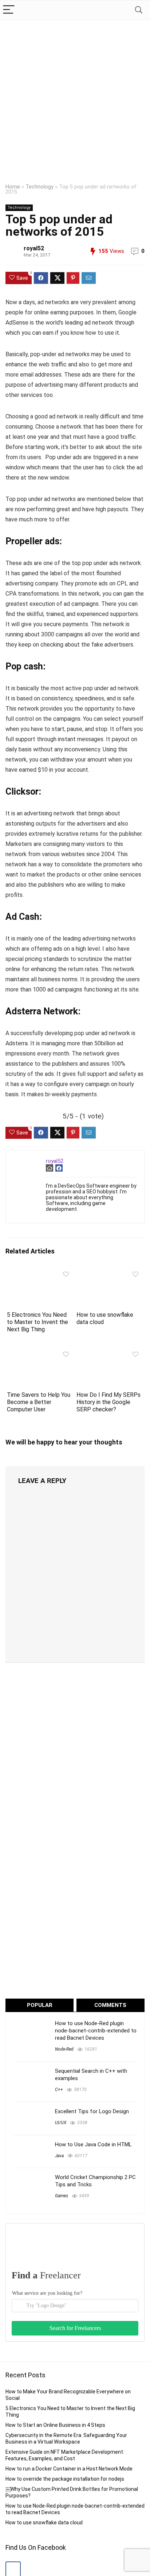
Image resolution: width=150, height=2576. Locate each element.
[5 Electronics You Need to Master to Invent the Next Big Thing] (40, 1273)
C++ (59, 2090)
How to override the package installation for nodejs (65, 2479)
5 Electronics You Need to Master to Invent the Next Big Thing (37, 1322)
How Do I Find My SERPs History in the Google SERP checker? (108, 1402)
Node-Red (64, 2049)
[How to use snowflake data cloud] (110, 1273)
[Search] (139, 10)
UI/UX (61, 2123)
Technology (40, 187)
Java (59, 2156)
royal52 (34, 248)
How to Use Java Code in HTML (93, 2144)
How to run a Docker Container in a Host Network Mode (69, 2469)
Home (13, 187)
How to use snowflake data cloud (44, 2523)
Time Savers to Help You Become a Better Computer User (39, 1402)
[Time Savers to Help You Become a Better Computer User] (40, 1353)
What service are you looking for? (47, 2293)
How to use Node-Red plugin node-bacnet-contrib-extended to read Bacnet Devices (96, 2031)
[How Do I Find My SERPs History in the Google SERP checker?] (110, 1353)
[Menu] (9, 10)
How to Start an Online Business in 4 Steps (55, 2425)
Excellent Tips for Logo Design (92, 2111)
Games (62, 2196)
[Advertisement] (75, 99)
